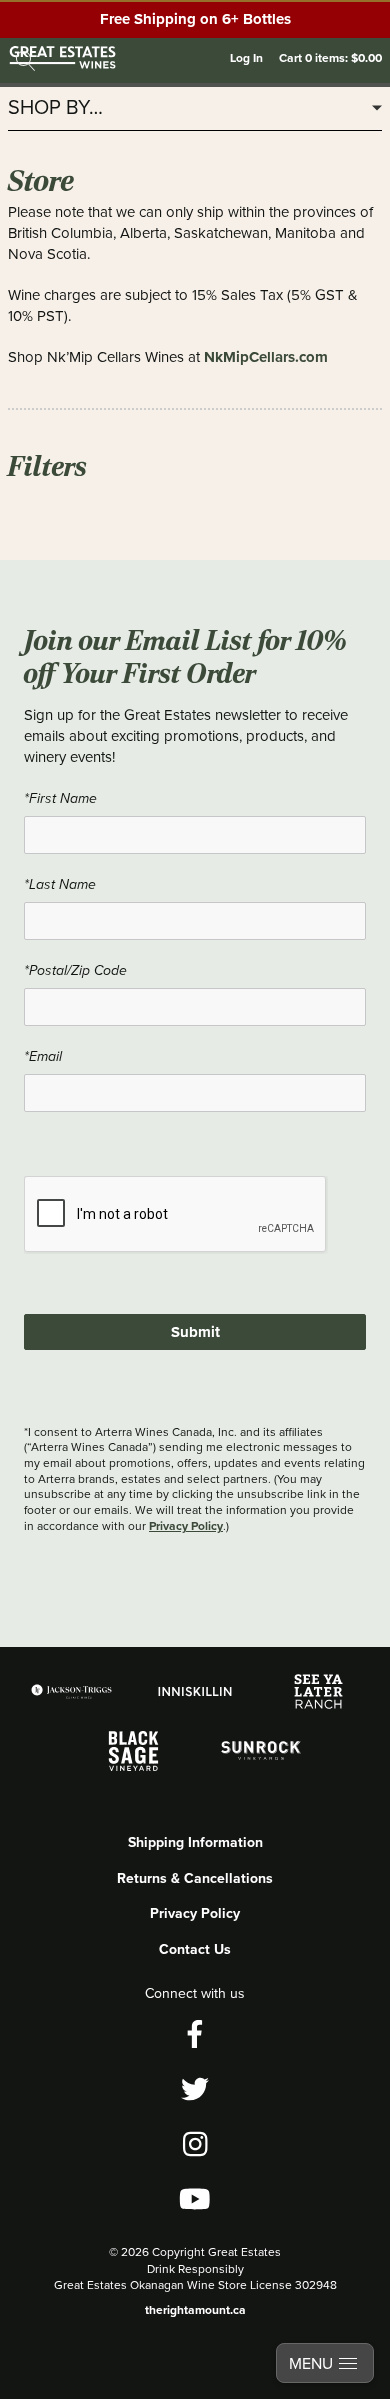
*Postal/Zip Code (75, 970)
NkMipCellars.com (266, 357)
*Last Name (60, 884)
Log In (246, 57)
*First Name (60, 798)
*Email (43, 1056)
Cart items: (330, 57)
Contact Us (195, 1949)
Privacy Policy (186, 1525)
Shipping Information (195, 1842)
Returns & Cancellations (195, 1878)
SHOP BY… (55, 108)
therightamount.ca (195, 2309)
